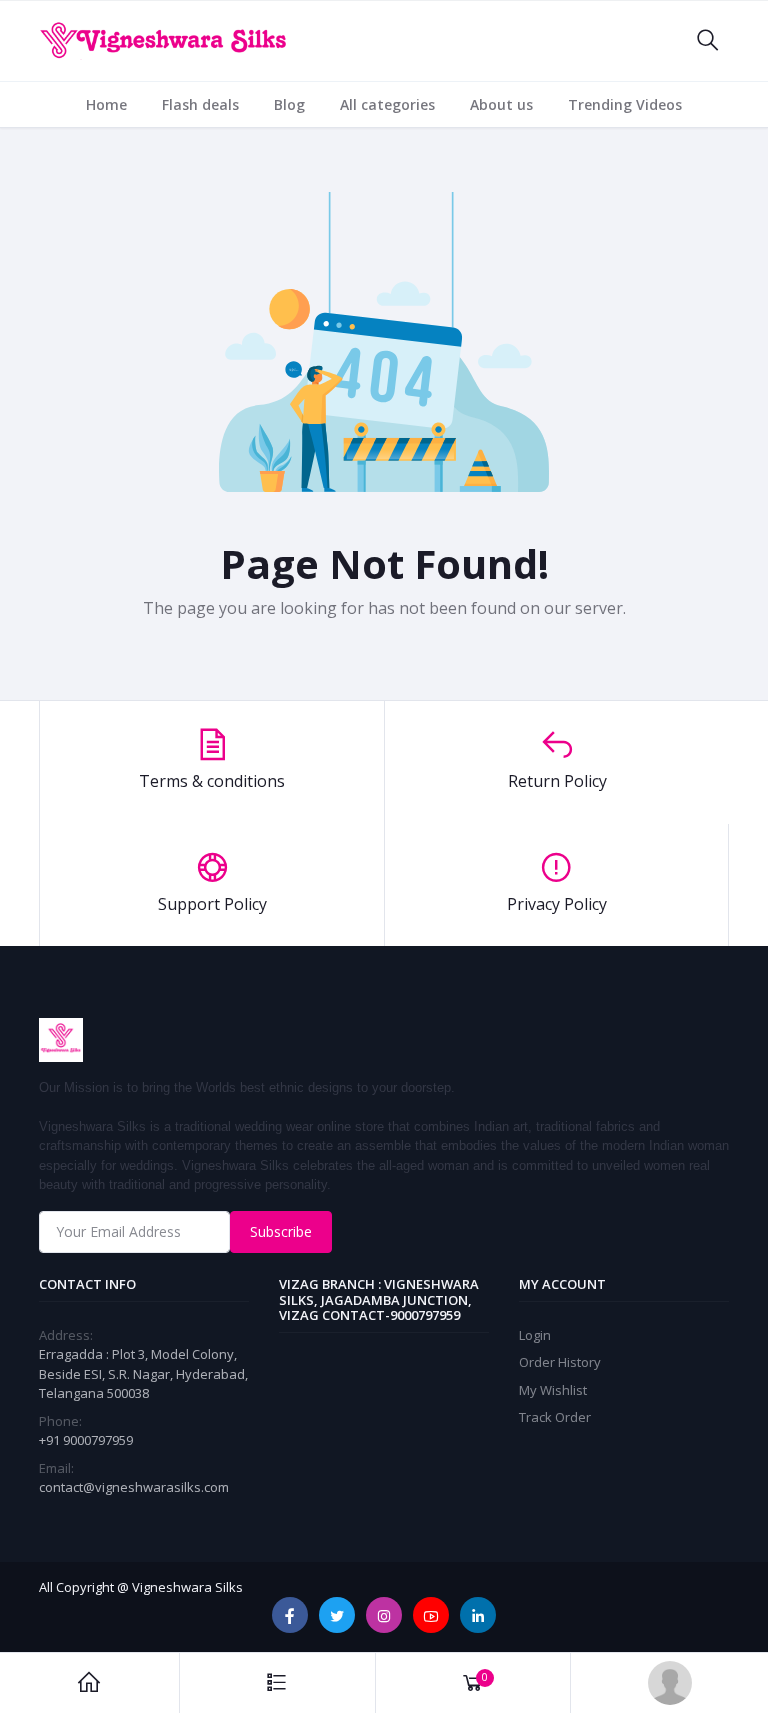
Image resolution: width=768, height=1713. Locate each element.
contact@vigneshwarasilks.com (134, 1487)
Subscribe (281, 1231)
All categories (387, 104)
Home (106, 104)
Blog (289, 104)
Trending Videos (625, 104)
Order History (560, 1362)
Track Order (555, 1417)
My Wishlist (553, 1390)
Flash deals (200, 104)
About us (501, 104)
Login (535, 1335)
